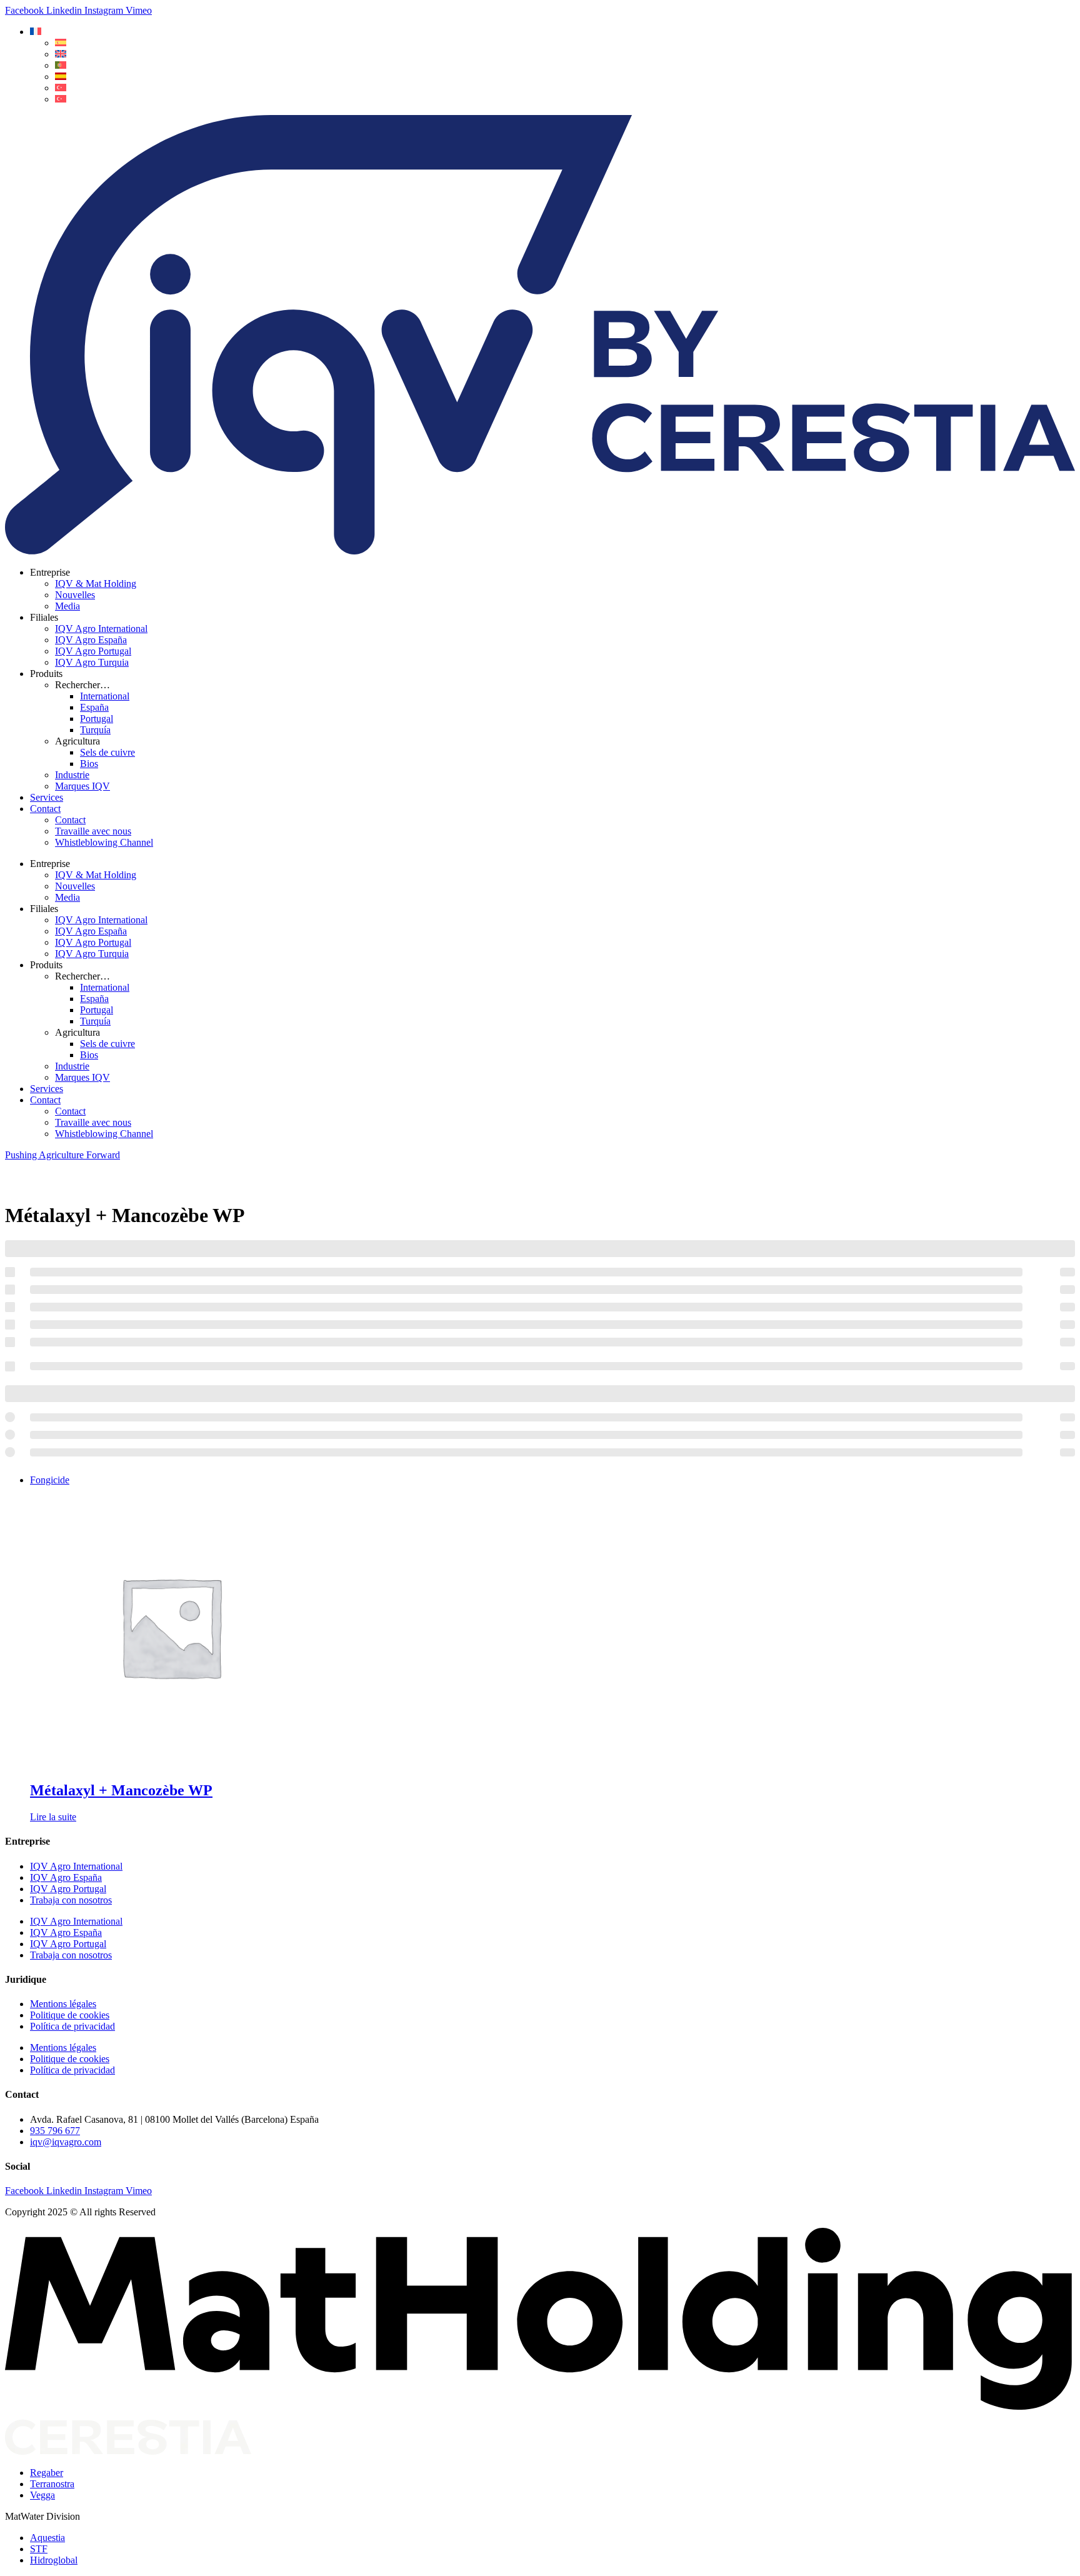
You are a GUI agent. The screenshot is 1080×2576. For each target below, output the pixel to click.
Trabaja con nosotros (71, 1900)
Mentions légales (63, 2004)
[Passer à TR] (61, 88)
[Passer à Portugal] (61, 65)
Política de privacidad (72, 2026)
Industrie (72, 775)
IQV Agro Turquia (92, 662)
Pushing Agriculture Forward (62, 1155)
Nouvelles (75, 595)
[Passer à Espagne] (61, 77)
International (105, 696)
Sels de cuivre (107, 752)
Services (47, 797)
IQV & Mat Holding (96, 584)
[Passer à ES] (61, 43)
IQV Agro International (101, 629)
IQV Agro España (91, 640)
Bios (89, 764)
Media (67, 606)
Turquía (95, 730)
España (94, 707)
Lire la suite (53, 1817)
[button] (36, 32)
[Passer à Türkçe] (61, 99)
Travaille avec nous (93, 831)
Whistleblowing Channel (104, 842)
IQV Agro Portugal (93, 651)
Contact (45, 809)
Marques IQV (82, 786)
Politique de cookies (70, 2015)
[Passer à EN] (61, 54)
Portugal (97, 719)
